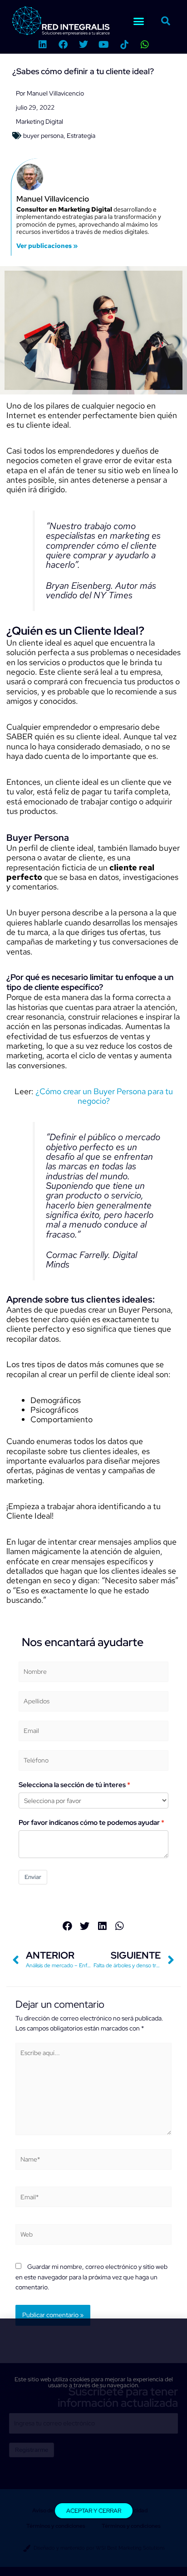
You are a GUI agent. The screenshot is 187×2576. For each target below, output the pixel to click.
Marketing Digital (39, 121)
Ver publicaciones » (47, 246)
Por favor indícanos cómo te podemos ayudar (89, 1823)
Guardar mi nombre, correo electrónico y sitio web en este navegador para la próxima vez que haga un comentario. (91, 2277)
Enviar (33, 1877)
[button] (138, 21)
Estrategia (81, 136)
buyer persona (43, 136)
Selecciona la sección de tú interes (72, 1785)
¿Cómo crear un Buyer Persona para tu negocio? (103, 1096)
